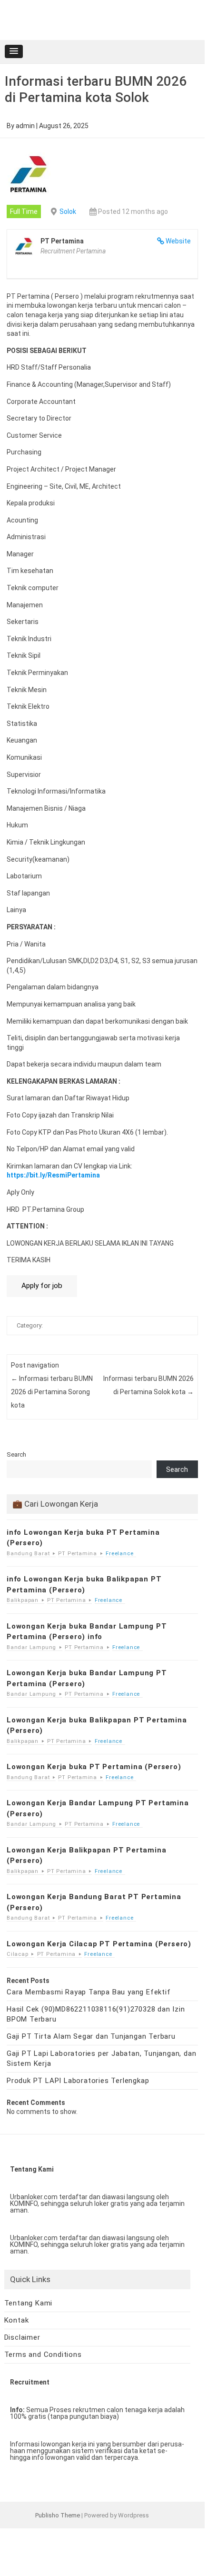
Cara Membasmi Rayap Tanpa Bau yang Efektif (89, 1992)
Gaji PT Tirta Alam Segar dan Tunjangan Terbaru (91, 2036)
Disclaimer (22, 2337)
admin (25, 126)
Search (16, 1454)
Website (178, 241)
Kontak (17, 2320)
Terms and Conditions (43, 2355)
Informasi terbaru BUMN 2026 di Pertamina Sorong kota (52, 1392)
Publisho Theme (58, 2515)
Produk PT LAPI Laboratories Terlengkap (78, 2081)
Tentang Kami (29, 2303)
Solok (68, 211)
